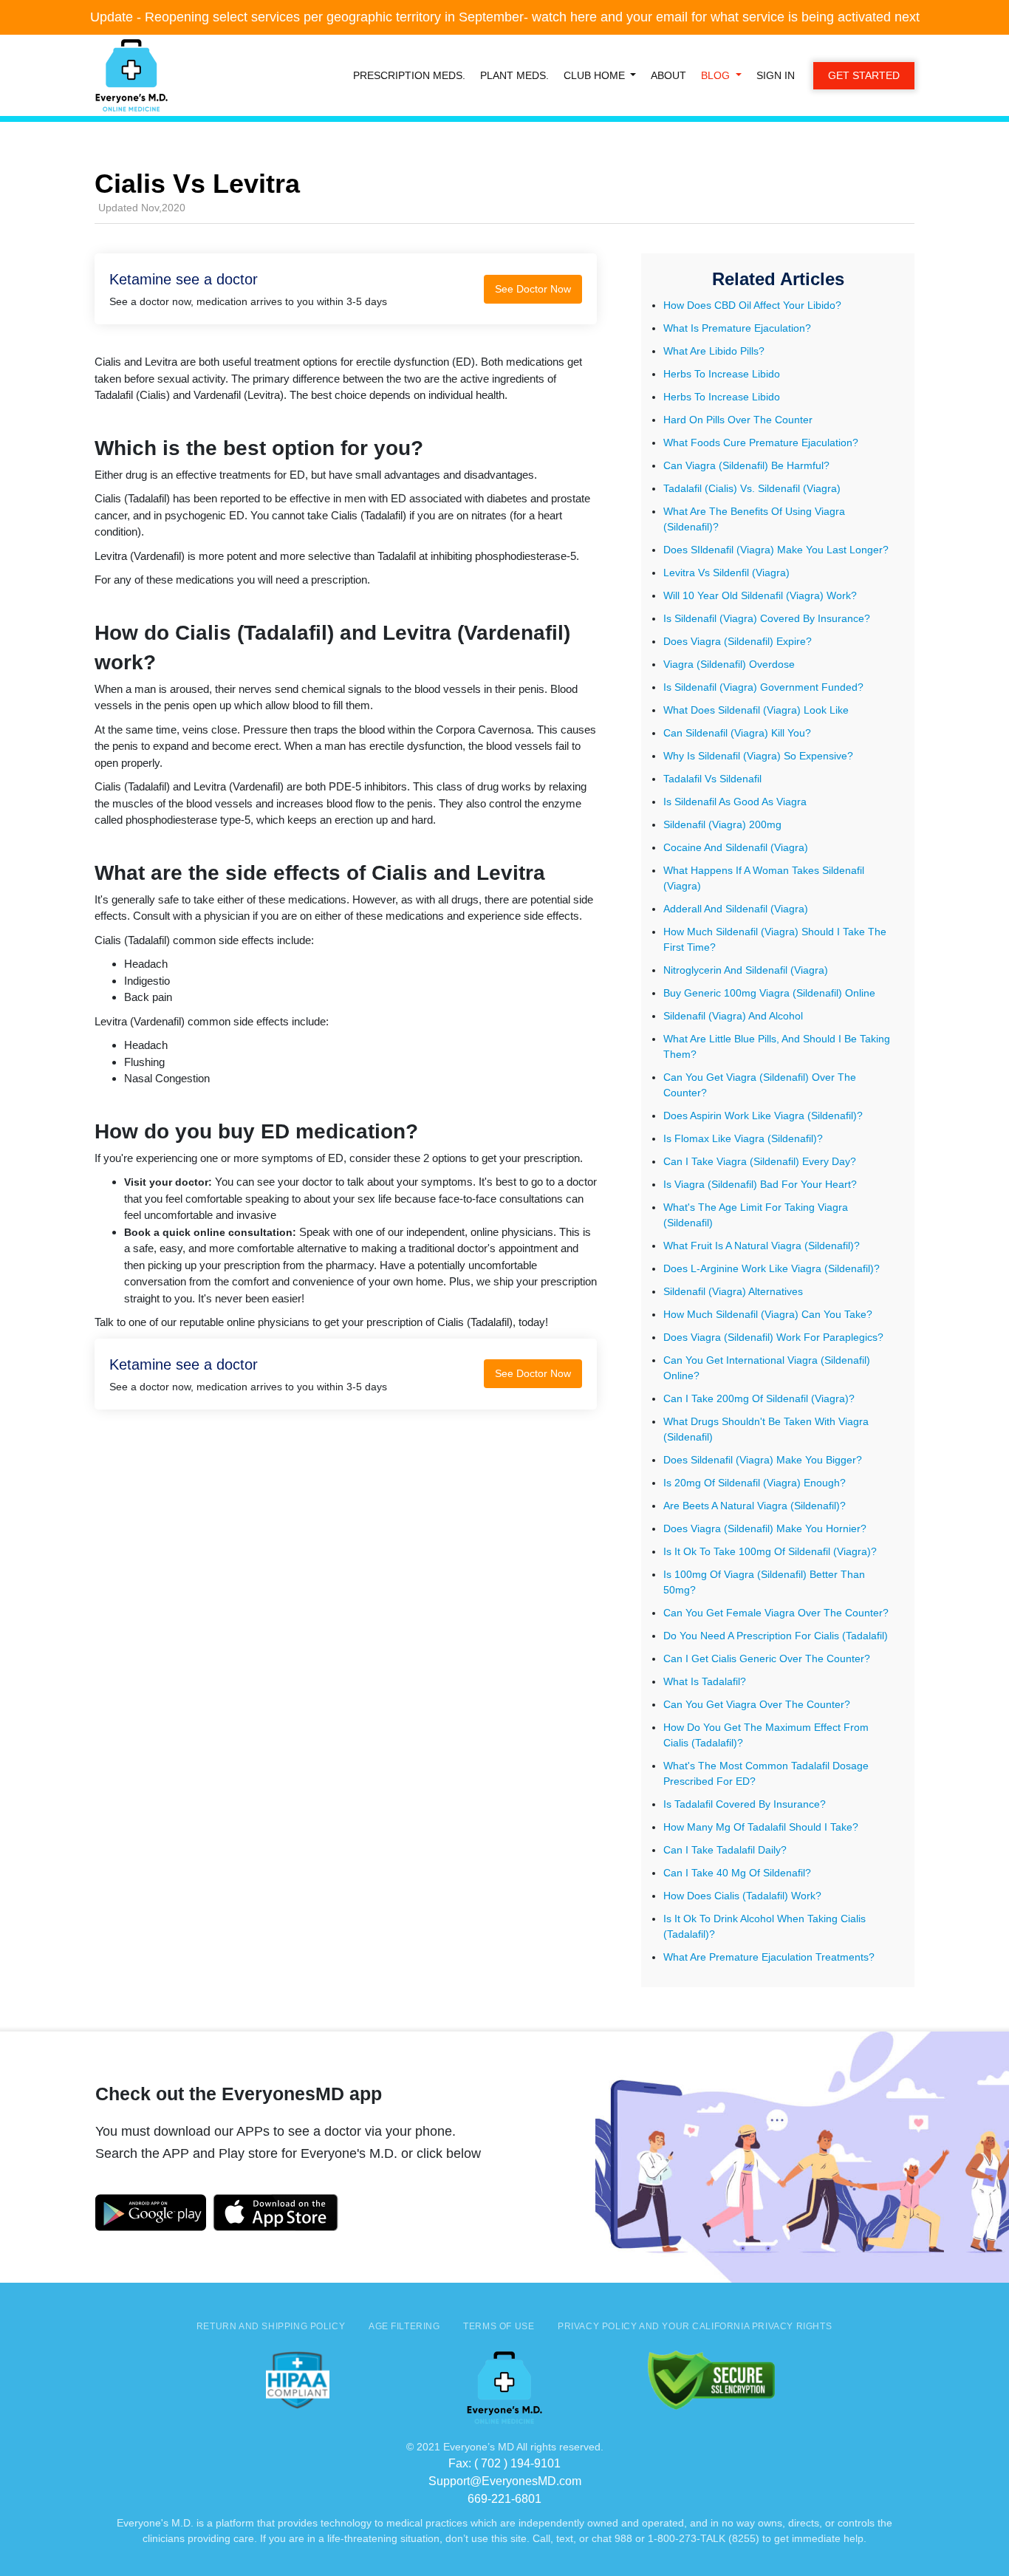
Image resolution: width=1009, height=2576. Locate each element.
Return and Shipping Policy (271, 2326)
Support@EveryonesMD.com (505, 2481)
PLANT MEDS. (514, 75)
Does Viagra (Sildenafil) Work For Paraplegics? (773, 1337)
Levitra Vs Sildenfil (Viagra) (726, 573)
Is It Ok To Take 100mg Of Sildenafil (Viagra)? (770, 1551)
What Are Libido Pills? (714, 351)
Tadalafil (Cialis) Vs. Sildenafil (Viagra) (752, 488)
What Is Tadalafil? (705, 1681)
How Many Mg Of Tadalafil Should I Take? (761, 1827)
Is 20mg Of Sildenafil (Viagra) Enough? (755, 1483)
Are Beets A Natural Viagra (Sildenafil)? (755, 1506)
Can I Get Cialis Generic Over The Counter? (767, 1658)
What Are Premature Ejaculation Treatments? (769, 1957)
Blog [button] (717, 75)
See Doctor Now (533, 289)
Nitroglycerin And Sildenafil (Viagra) (746, 970)
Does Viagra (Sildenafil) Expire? (738, 641)
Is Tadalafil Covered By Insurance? (745, 1804)
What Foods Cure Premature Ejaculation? (761, 443)
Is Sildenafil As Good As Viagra (735, 802)
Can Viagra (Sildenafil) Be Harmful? (746, 465)
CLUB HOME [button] (596, 75)
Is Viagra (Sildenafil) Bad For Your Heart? (760, 1184)
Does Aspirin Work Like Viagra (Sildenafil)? (763, 1116)
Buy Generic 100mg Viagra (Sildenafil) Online (769, 993)
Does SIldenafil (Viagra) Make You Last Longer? (776, 550)
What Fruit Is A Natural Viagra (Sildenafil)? (762, 1246)
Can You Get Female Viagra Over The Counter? (776, 1613)
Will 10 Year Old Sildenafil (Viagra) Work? (760, 595)
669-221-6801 (504, 2499)
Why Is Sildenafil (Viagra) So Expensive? (758, 756)
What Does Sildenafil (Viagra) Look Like (756, 710)
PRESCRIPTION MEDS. (409, 75)
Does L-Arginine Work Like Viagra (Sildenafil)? (772, 1268)
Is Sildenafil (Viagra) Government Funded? (763, 687)
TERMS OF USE (499, 2326)
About (668, 75)
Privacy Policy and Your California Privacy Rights (695, 2326)
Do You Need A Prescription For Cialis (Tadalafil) (776, 1636)
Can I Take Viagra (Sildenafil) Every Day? (760, 1161)
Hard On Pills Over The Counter (738, 420)
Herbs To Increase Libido (722, 374)
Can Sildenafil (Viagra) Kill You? (737, 733)
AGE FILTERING (404, 2326)
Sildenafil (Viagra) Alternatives (733, 1291)
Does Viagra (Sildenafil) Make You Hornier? (765, 1528)
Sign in (776, 75)
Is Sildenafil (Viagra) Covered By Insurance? (767, 618)
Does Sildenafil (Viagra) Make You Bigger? (763, 1460)
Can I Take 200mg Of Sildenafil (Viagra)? (759, 1398)
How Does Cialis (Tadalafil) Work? (742, 1896)
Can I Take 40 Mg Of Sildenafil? (737, 1873)
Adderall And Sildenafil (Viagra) (736, 909)
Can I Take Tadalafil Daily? (725, 1850)
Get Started (864, 75)
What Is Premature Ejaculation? (737, 328)
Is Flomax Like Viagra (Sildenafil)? (743, 1138)
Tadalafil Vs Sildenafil (712, 779)
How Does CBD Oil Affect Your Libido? (752, 305)
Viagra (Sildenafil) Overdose (729, 664)
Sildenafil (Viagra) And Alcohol (733, 1016)
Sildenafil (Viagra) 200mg (722, 824)
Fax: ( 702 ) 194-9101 (504, 2463)
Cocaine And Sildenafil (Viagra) (736, 847)
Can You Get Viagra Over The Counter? (757, 1704)
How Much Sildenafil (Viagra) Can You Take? (768, 1314)
